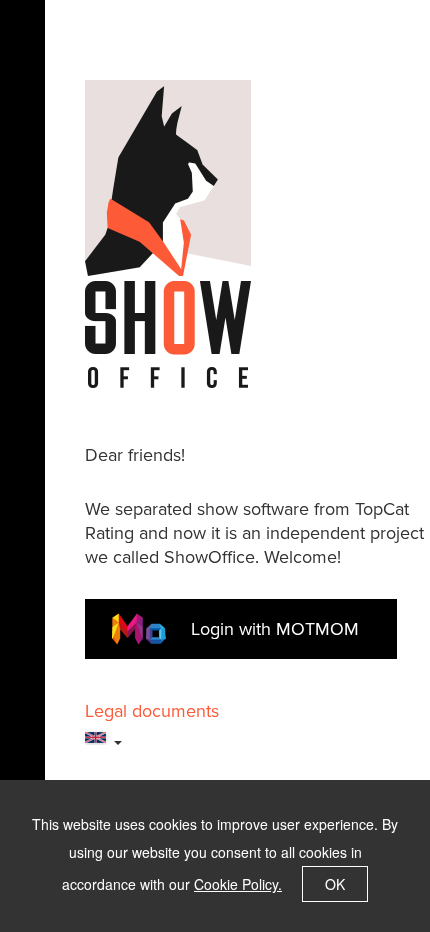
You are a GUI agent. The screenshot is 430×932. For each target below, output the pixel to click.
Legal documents (152, 711)
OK (335, 884)
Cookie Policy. (238, 884)
